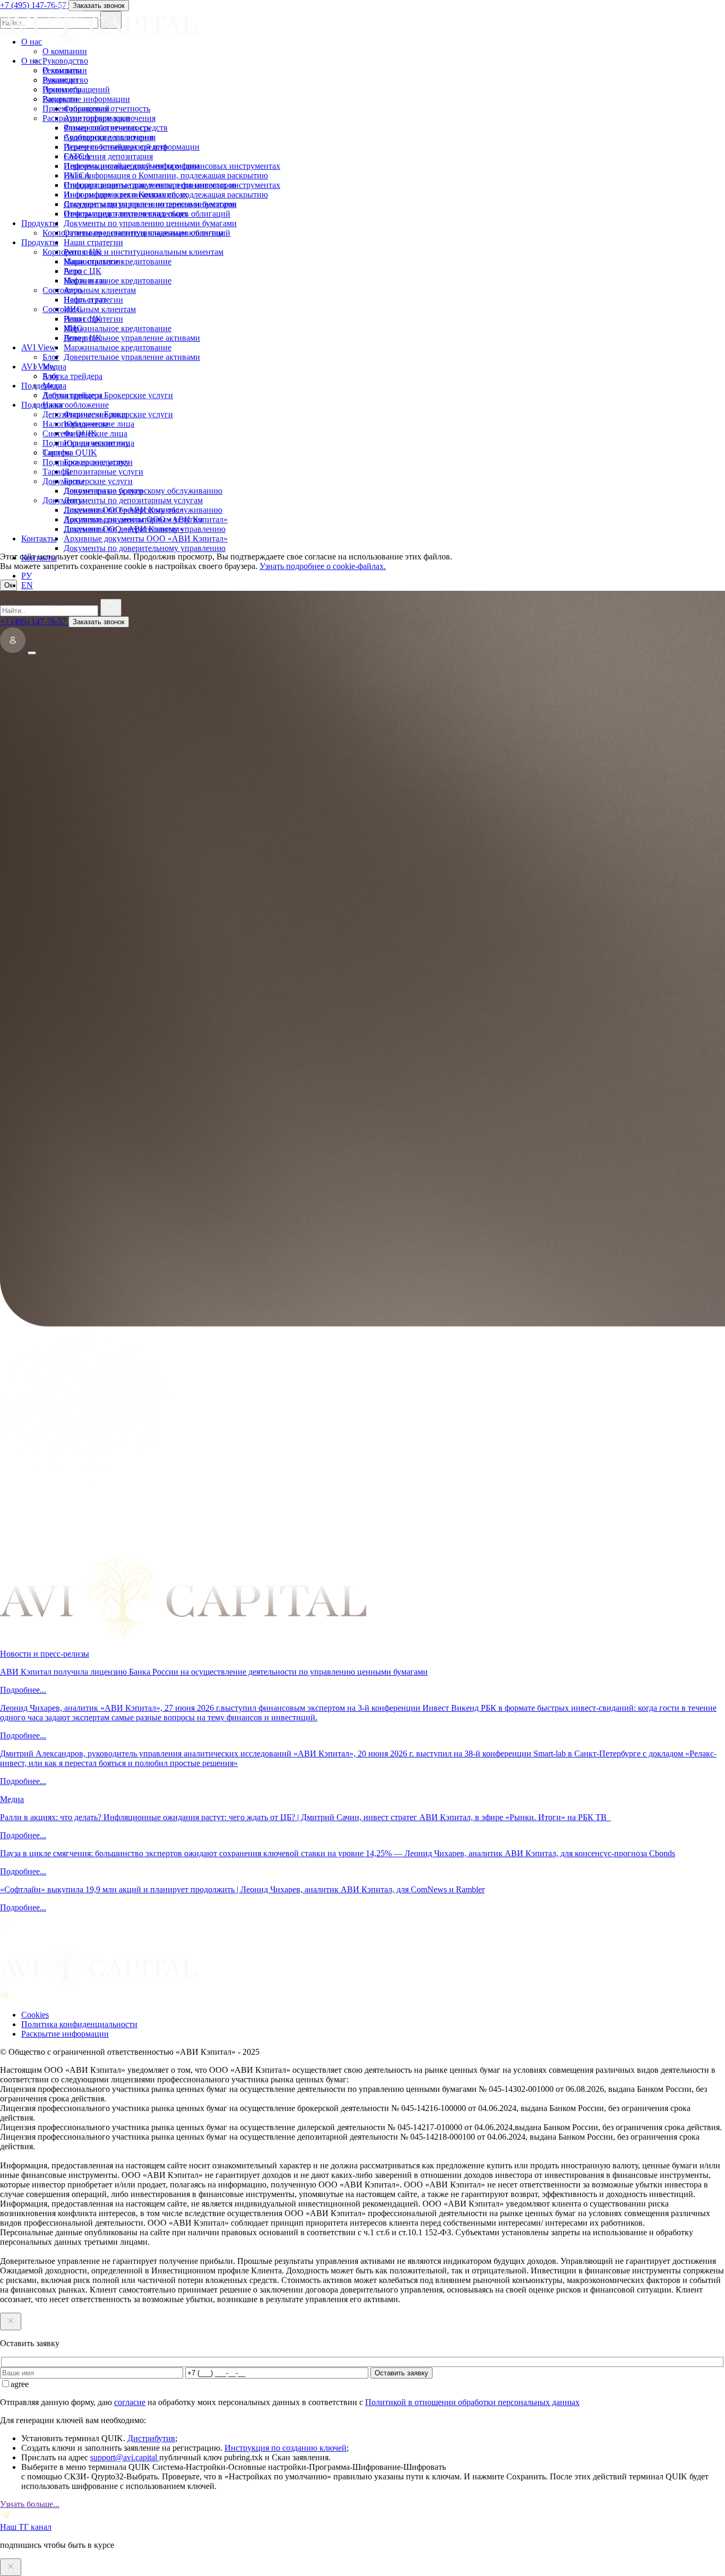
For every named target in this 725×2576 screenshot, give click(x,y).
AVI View (38, 367)
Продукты (40, 242)
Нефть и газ (85, 300)
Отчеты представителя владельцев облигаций (147, 233)
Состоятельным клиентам (89, 309)
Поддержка (42, 405)
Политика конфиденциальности (79, 2024)
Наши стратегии (93, 261)
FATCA (77, 175)
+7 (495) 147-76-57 (34, 621)
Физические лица (96, 433)
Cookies (35, 2015)
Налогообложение (76, 424)
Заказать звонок (99, 622)
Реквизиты (62, 89)
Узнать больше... (30, 2504)
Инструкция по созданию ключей (286, 2448)
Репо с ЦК (83, 271)
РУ (27, 576)
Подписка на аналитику (86, 462)
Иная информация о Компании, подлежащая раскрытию (166, 195)
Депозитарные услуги (103, 491)
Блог (51, 376)
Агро (73, 290)
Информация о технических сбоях (126, 214)
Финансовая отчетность (107, 128)
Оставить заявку (402, 2373)
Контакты (39, 558)
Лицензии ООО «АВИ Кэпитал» (124, 529)
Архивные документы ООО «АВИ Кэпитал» (146, 539)
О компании (65, 70)
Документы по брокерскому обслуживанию (143, 510)
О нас (32, 61)
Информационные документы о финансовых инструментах (172, 185)
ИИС (73, 328)
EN (27, 585)
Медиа (54, 386)
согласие (130, 2402)
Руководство (65, 80)
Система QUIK (70, 453)
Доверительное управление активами (132, 357)
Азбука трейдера (72, 395)
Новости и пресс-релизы (45, 1654)
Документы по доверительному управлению (145, 548)
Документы (63, 500)
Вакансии (60, 99)
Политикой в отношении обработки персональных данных (472, 2402)
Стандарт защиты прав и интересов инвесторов (150, 204)
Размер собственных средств (116, 147)
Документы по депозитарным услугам (133, 519)
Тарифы (57, 472)
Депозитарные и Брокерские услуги (108, 414)
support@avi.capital (125, 2457)
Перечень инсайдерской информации (132, 166)
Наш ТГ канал (26, 2527)
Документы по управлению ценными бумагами (150, 223)
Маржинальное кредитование (118, 281)
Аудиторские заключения (110, 137)
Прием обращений (76, 109)
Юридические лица (99, 443)
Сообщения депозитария (108, 156)
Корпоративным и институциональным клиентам (133, 252)
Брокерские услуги (98, 481)
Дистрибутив (151, 2438)
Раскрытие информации (86, 118)
